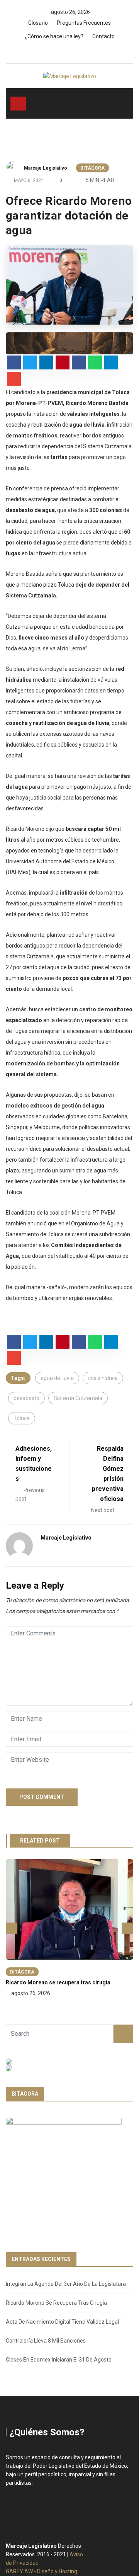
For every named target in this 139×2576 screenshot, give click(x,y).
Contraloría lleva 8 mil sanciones (46, 2341)
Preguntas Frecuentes (84, 23)
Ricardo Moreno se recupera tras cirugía (58, 1982)
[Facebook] (58, 51)
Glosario (38, 23)
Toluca (22, 1418)
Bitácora (92, 168)
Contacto (103, 36)
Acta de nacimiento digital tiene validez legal (62, 2322)
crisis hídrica (103, 1378)
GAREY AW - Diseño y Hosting (42, 2571)
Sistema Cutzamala (78, 1398)
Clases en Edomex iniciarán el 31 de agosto (59, 2360)
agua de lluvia (57, 1378)
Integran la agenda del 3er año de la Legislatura (66, 2284)
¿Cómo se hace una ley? (54, 36)
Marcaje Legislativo (46, 168)
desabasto (26, 1398)
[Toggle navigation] (18, 104)
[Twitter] (72, 51)
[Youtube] (85, 51)
